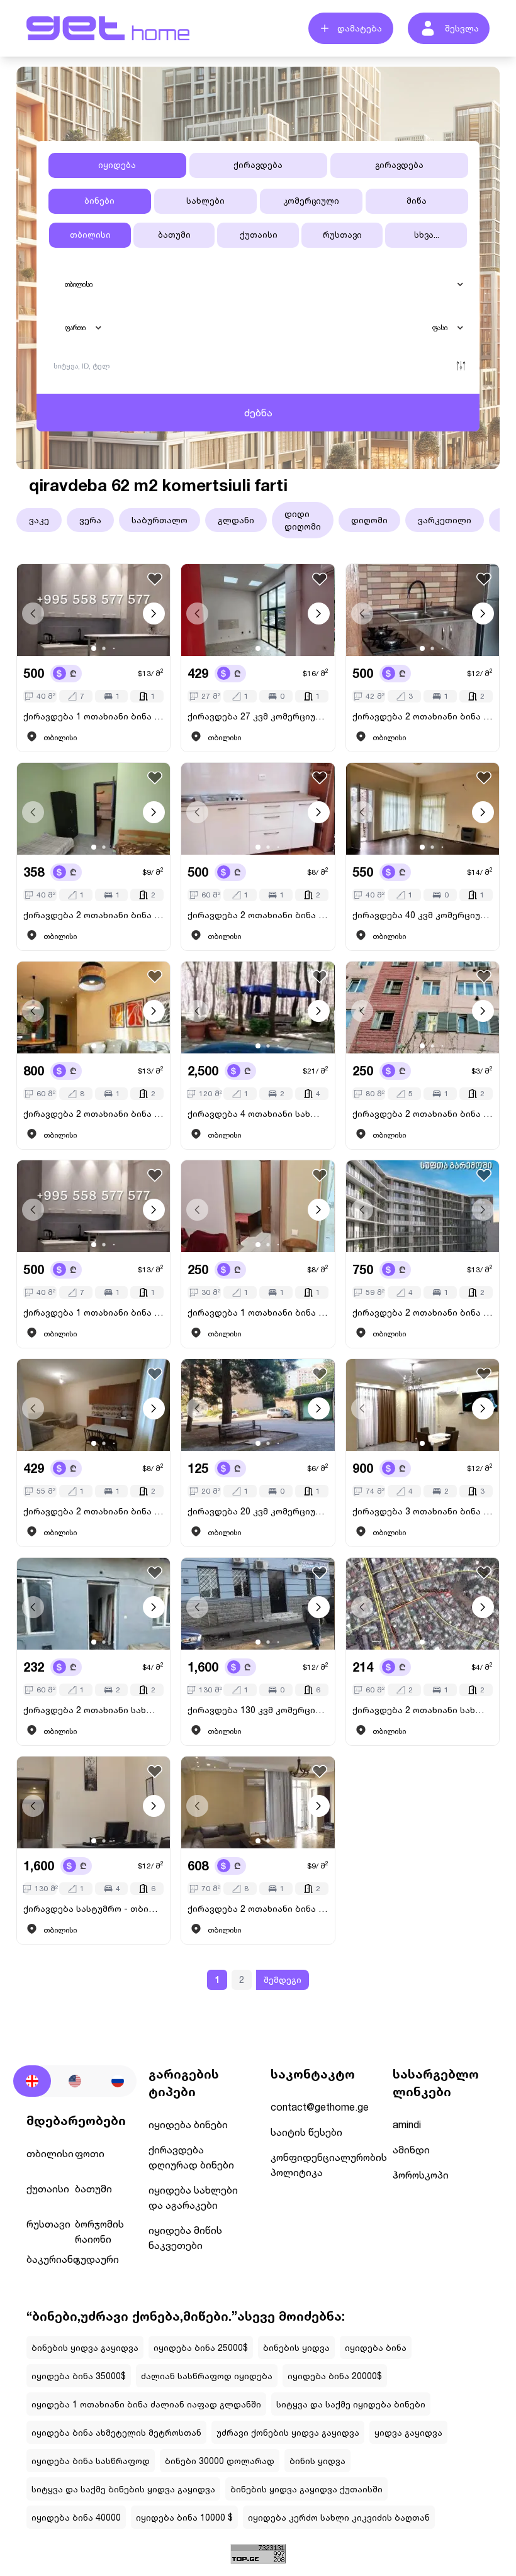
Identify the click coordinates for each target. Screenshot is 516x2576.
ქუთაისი (259, 235)
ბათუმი (174, 235)
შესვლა (462, 28)
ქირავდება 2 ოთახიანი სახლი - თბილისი (93, 1710)
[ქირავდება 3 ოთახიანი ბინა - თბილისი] (423, 1405)
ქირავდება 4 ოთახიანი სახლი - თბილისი (258, 1113)
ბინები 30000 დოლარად (220, 2461)
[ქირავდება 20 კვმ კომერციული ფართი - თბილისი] (258, 1405)
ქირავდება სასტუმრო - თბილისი (93, 1908)
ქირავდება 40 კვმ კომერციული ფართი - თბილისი (423, 915)
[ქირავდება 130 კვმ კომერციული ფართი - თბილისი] (258, 1604)
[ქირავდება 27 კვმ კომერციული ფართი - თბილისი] (258, 610)
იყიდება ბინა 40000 (76, 2517)
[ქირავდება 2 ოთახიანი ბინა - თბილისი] (423, 610)
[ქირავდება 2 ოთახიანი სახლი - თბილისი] (93, 1604)
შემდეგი (283, 1979)
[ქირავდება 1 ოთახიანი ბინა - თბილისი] (93, 610)
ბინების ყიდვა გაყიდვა (85, 2347)
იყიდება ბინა (376, 2347)
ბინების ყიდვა (296, 2347)
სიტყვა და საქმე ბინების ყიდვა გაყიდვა (123, 2489)
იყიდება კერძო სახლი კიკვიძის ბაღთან (339, 2517)
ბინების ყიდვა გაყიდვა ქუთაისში (306, 2489)
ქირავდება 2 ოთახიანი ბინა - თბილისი (423, 716)
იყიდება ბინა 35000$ (79, 2376)
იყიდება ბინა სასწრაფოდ (91, 2461)
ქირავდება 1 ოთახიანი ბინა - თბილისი (93, 716)
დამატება (360, 28)
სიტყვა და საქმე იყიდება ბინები (351, 2404)
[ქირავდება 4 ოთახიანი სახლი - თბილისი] (258, 1008)
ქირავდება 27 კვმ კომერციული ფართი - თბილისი (258, 716)
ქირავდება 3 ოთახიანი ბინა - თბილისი (423, 1511)
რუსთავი (342, 235)
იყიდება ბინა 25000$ (201, 2347)
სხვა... (427, 235)
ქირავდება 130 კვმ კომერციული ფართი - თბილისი (258, 1710)
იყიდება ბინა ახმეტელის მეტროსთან (116, 2432)
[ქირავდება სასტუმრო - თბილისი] (93, 1802)
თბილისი (90, 235)
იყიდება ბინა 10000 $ (184, 2517)
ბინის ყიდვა (317, 2461)
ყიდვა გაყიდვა (408, 2432)
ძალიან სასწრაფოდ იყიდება (207, 2376)
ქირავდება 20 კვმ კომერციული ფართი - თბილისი (258, 1511)
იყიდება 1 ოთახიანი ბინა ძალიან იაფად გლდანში (146, 2404)
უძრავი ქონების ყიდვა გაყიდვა (288, 2432)
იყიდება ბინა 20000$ (335, 2376)
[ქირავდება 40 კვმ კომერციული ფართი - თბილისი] (423, 809)
